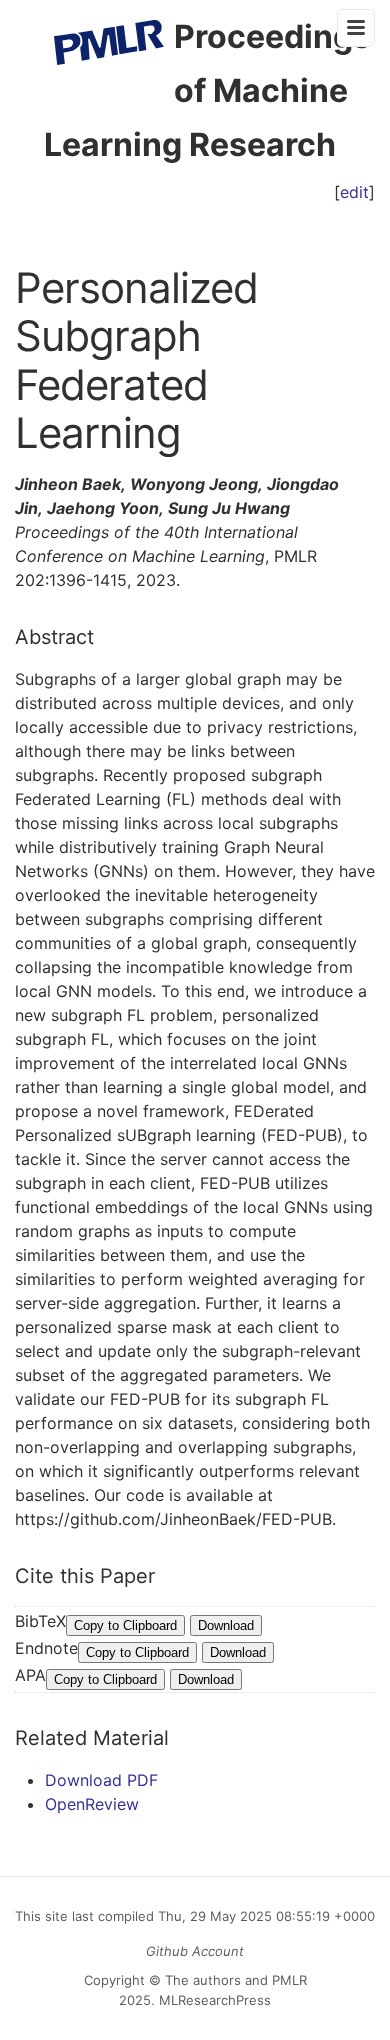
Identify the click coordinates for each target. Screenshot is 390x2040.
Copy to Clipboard (125, 1625)
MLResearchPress (213, 2000)
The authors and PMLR (236, 1980)
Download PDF (101, 1780)
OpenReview (92, 1804)
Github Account (195, 1951)
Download (226, 1625)
